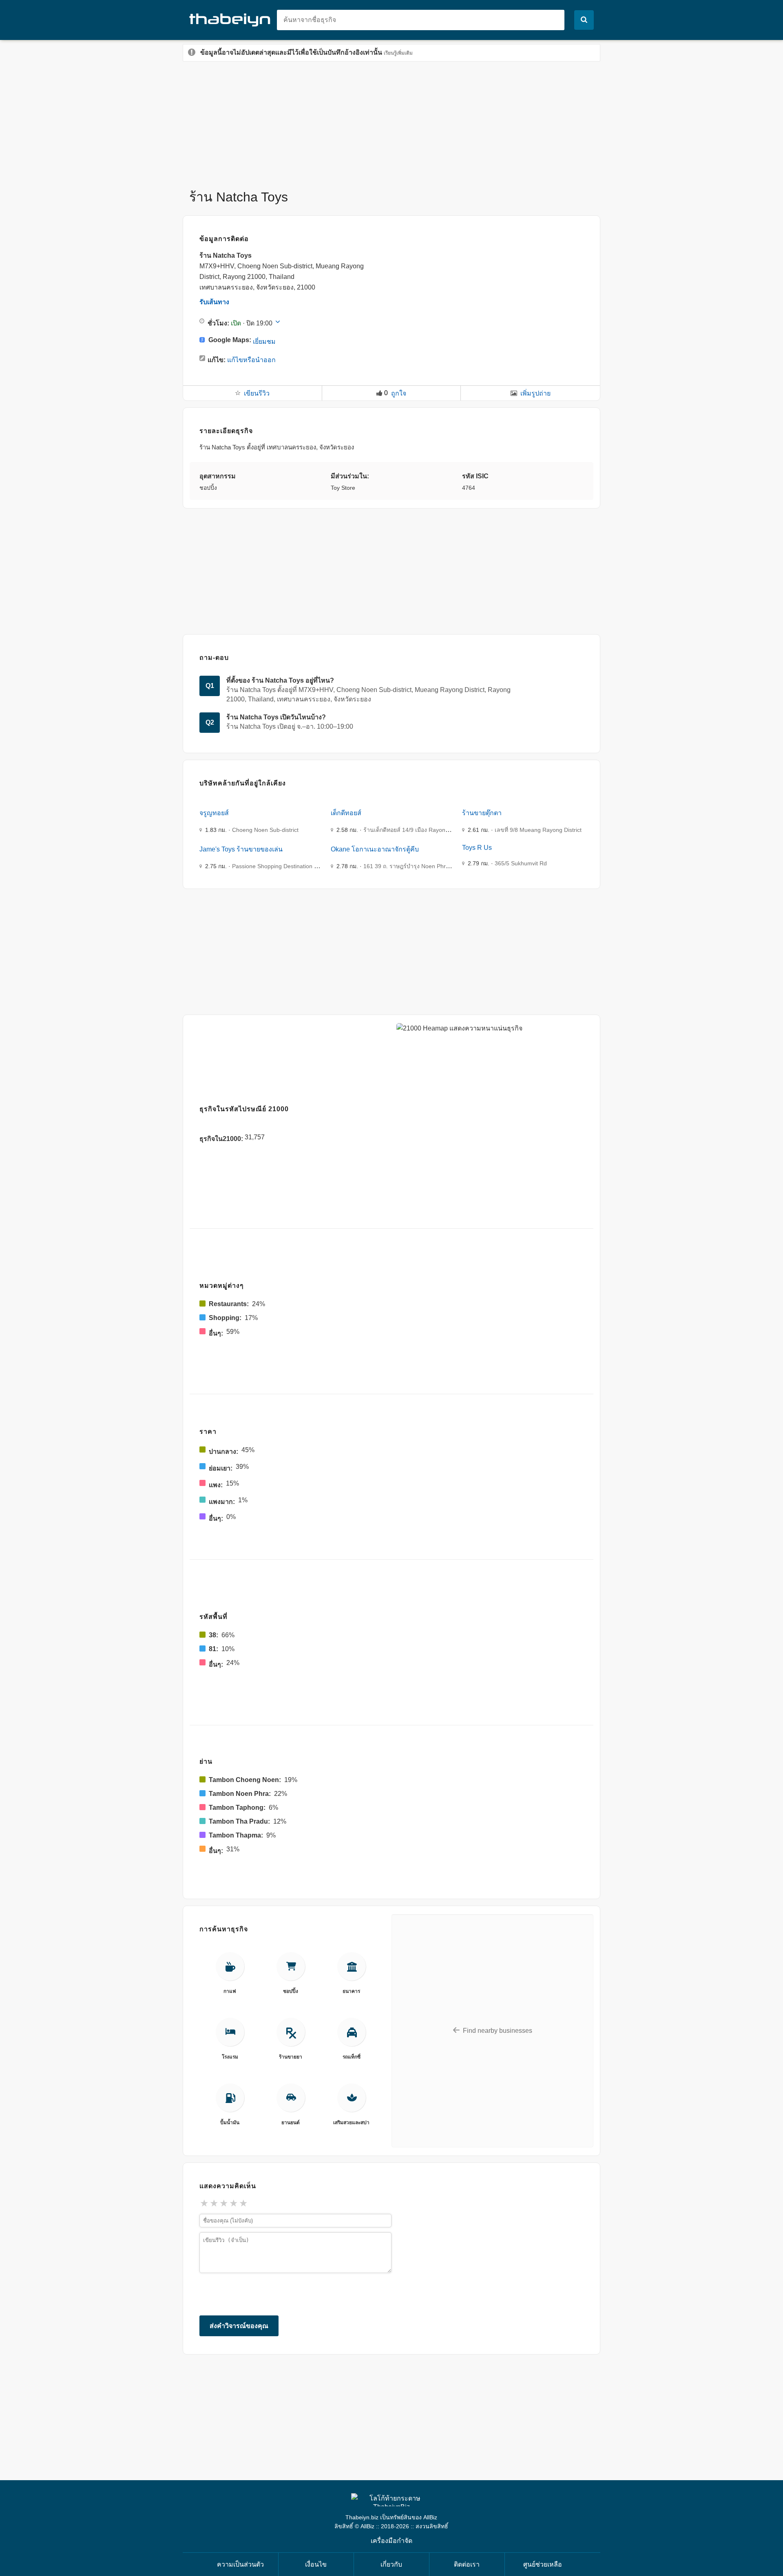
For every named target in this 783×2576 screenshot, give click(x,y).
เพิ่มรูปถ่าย (535, 393)
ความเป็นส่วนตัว (240, 2564)
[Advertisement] (391, 121)
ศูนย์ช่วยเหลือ (543, 2564)
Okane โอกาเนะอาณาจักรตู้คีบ (375, 849)
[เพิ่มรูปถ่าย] (514, 393)
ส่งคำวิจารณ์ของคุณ (239, 2326)
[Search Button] (584, 20)
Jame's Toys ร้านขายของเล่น (241, 849)
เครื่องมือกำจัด (391, 2541)
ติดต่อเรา (467, 2564)
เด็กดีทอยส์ (346, 813)
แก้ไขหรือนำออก (251, 360)
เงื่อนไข (316, 2564)
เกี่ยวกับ (391, 2564)
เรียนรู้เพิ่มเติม (398, 53)
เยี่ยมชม (264, 342)
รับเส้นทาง (214, 302)
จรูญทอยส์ (214, 813)
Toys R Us (477, 848)
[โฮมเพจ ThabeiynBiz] (233, 19)
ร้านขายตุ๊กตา (482, 813)
